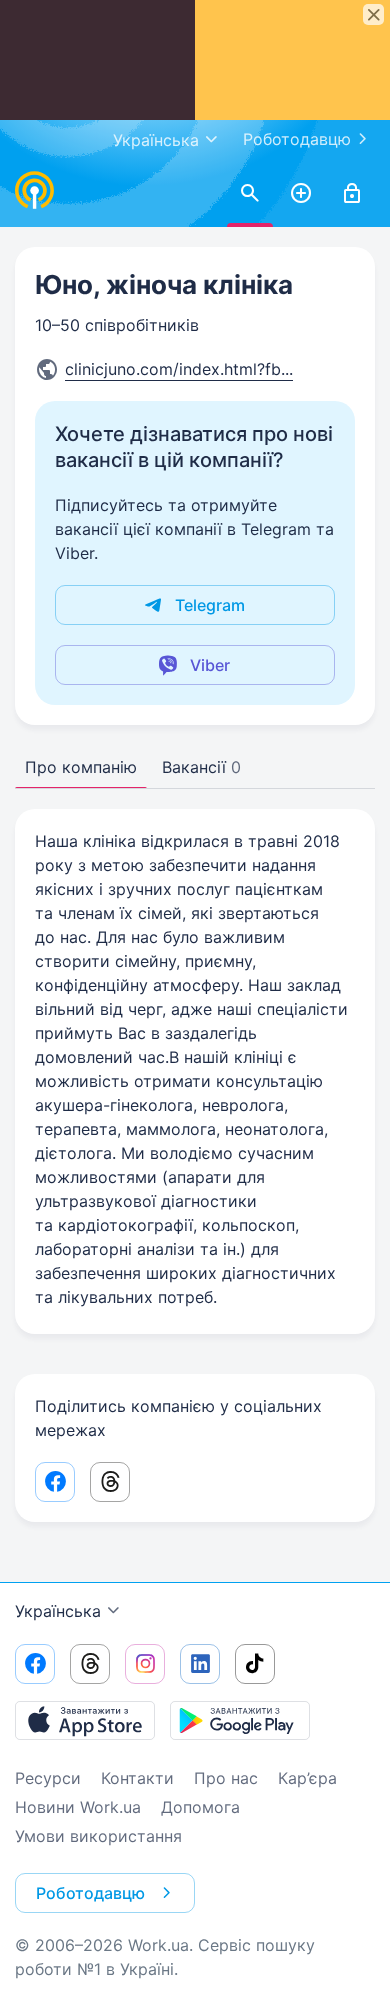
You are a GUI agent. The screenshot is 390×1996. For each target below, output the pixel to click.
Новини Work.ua (78, 1807)
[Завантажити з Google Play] (240, 1720)
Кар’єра (307, 1778)
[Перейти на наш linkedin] (200, 1664)
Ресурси (48, 1778)
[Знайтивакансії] (250, 194)
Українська (58, 1611)
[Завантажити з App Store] (85, 1720)
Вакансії (201, 767)
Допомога (200, 1807)
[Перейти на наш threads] (90, 1664)
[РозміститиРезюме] (301, 194)
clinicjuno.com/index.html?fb (179, 369)
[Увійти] (352, 194)
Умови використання (98, 1836)
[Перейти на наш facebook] (35, 1664)
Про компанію (81, 767)
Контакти (137, 1778)
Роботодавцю (297, 139)
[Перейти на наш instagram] (145, 1664)
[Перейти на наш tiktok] (255, 1664)
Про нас (226, 1778)
